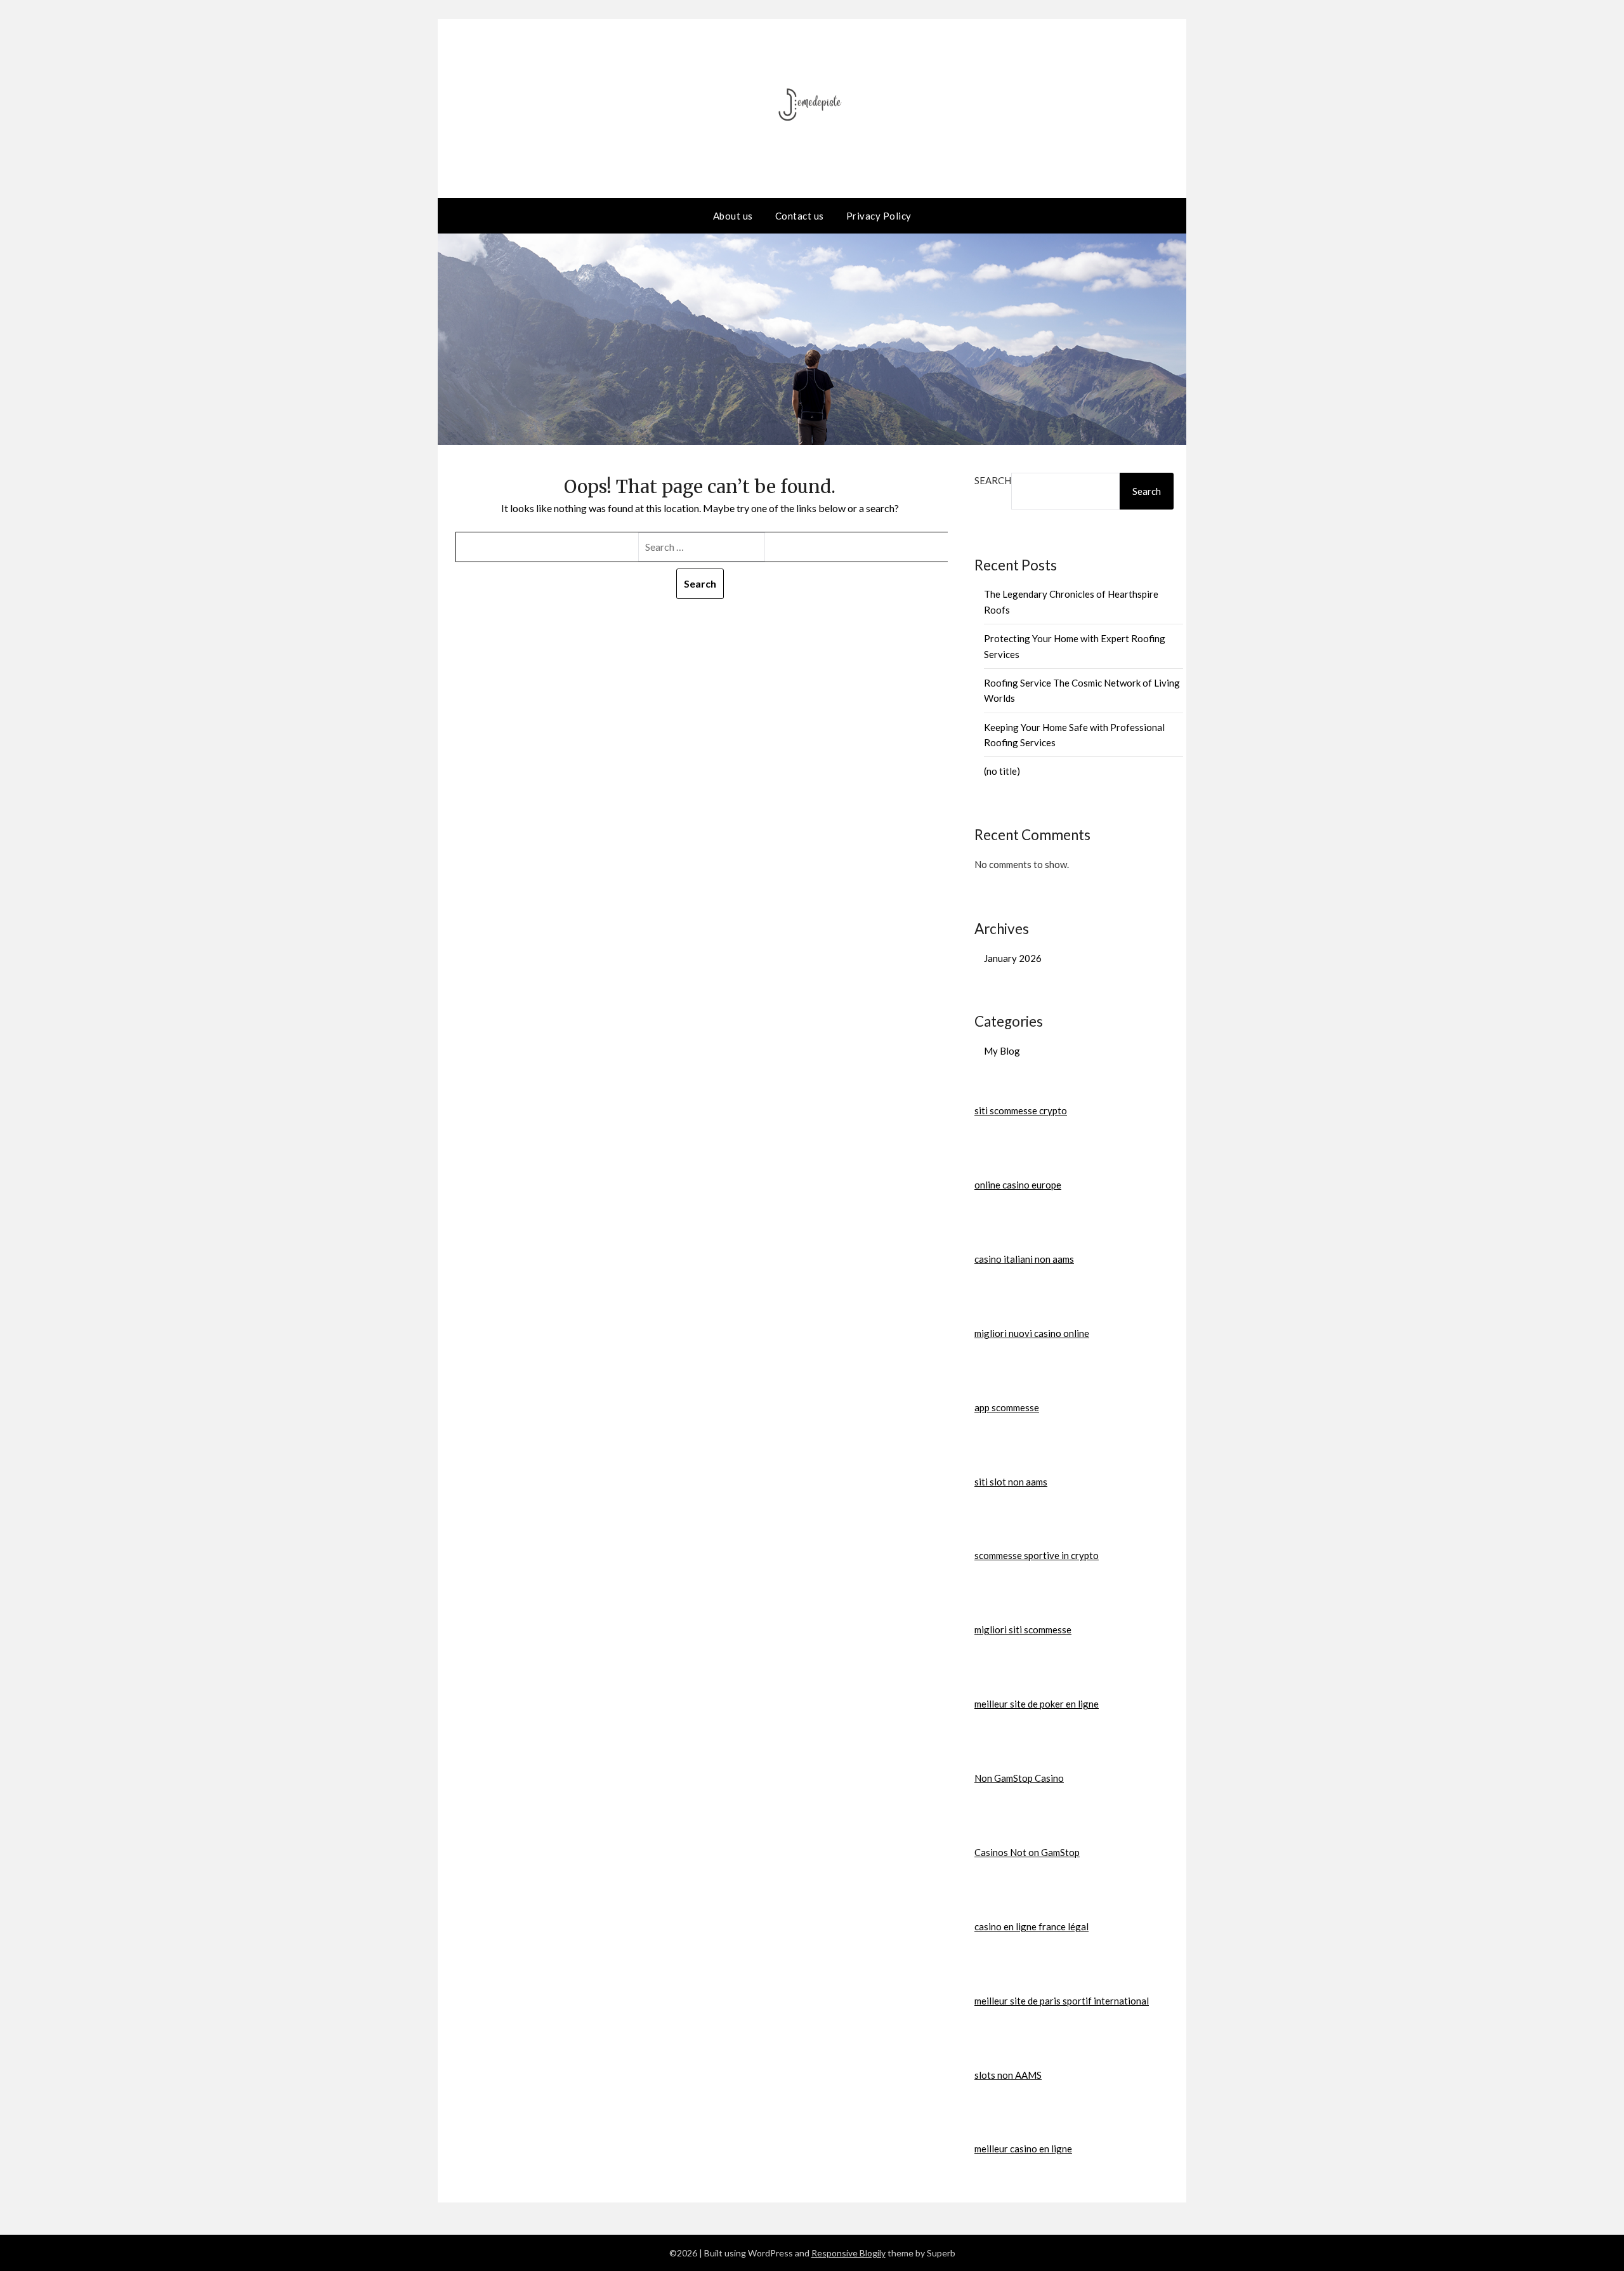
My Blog (1002, 1051)
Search (993, 480)
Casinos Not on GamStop (1027, 1852)
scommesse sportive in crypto (1037, 1555)
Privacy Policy (879, 216)
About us (733, 216)
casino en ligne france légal (1031, 1926)
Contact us (800, 216)
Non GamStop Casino (1019, 1778)
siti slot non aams (1011, 1482)
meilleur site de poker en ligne (1037, 1704)
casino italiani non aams (1024, 1259)
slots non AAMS (1008, 2075)
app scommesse (1007, 1407)
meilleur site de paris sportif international (1062, 2001)
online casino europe (1018, 1185)
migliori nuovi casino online (1032, 1333)
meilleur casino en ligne (1023, 2149)
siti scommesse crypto (1021, 1110)
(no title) (1002, 771)
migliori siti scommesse (1023, 1629)
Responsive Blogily (848, 2253)
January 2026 (1013, 958)
